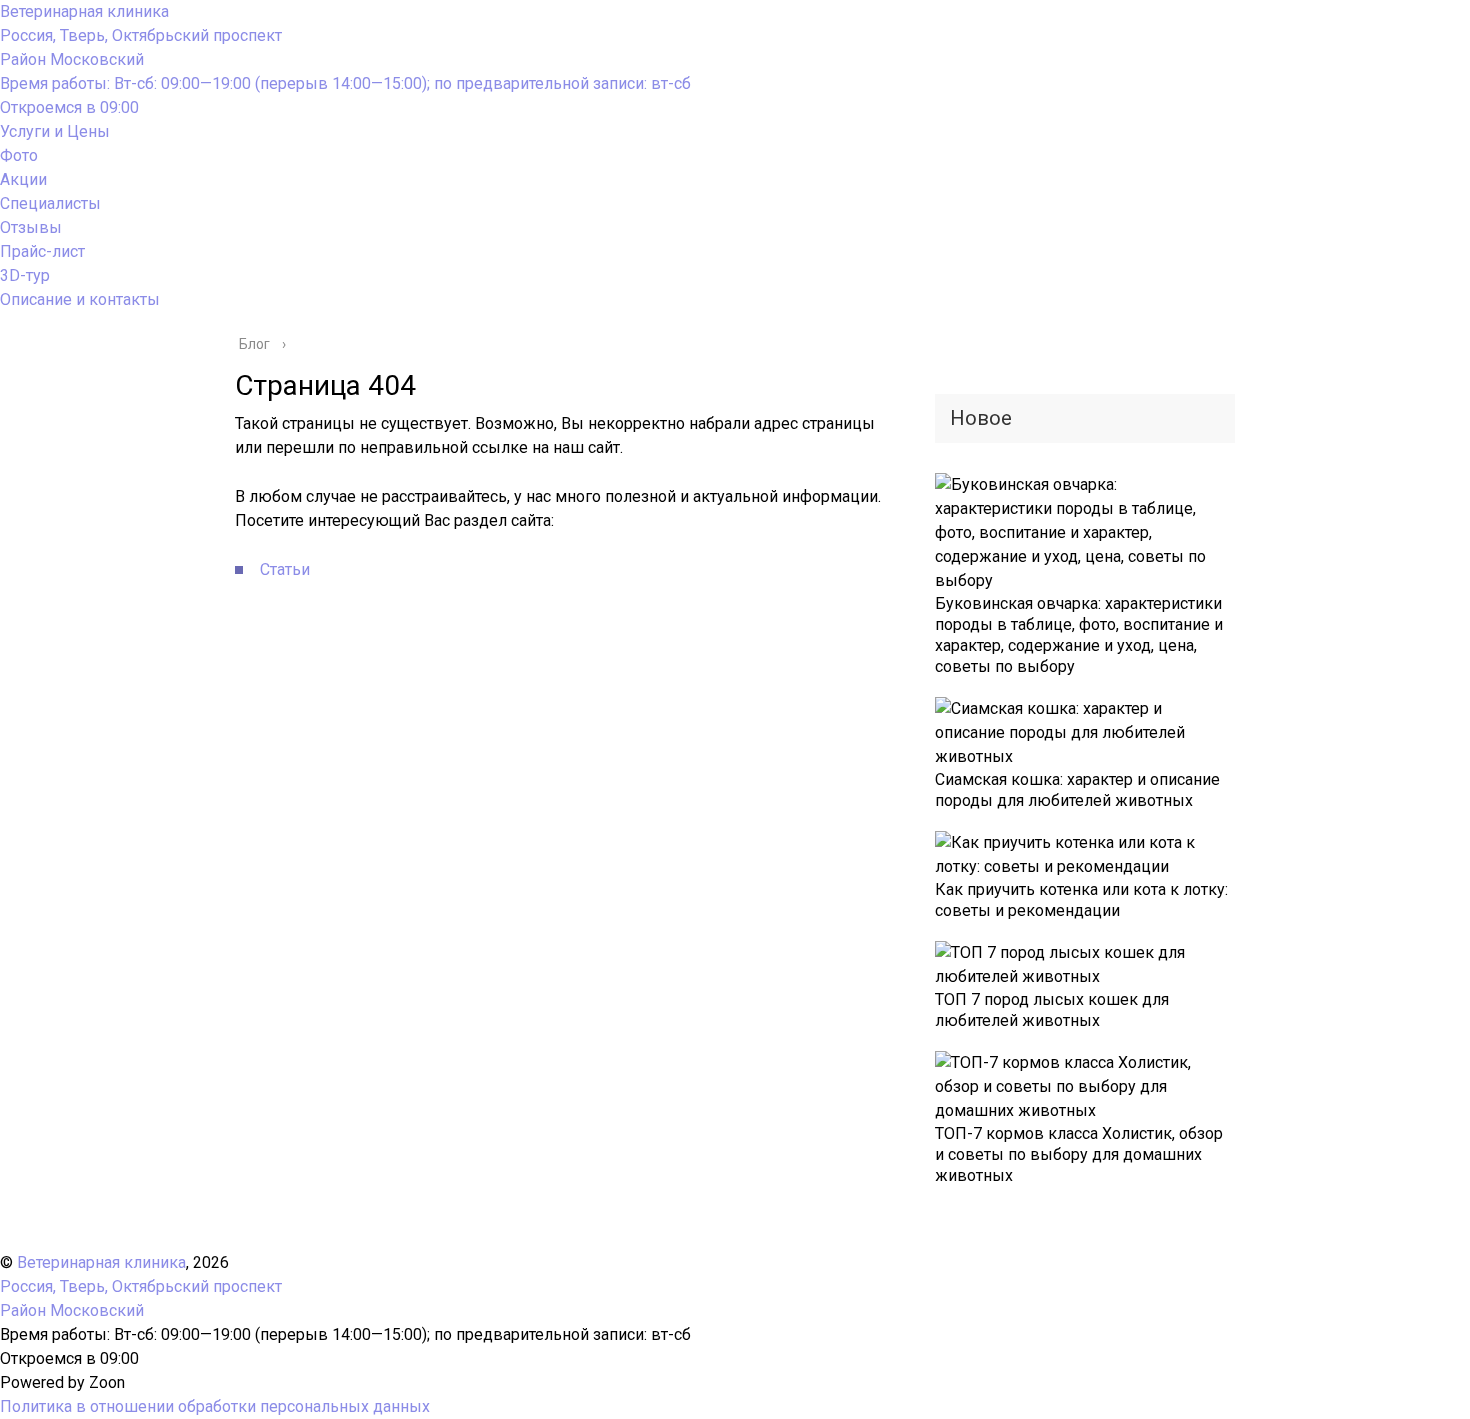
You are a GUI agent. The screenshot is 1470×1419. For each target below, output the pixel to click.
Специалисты (50, 203)
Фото (19, 155)
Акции (23, 179)
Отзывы (31, 227)
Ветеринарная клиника (84, 11)
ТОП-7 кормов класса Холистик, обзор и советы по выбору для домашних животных (1079, 1154)
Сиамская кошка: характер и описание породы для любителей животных (1077, 790)
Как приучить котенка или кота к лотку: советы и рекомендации (1081, 900)
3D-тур (25, 275)
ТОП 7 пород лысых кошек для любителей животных (1052, 1010)
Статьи (285, 569)
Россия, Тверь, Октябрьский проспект (141, 47)
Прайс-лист (42, 251)
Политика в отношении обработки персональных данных (215, 1406)
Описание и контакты (80, 299)
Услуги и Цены (55, 131)
